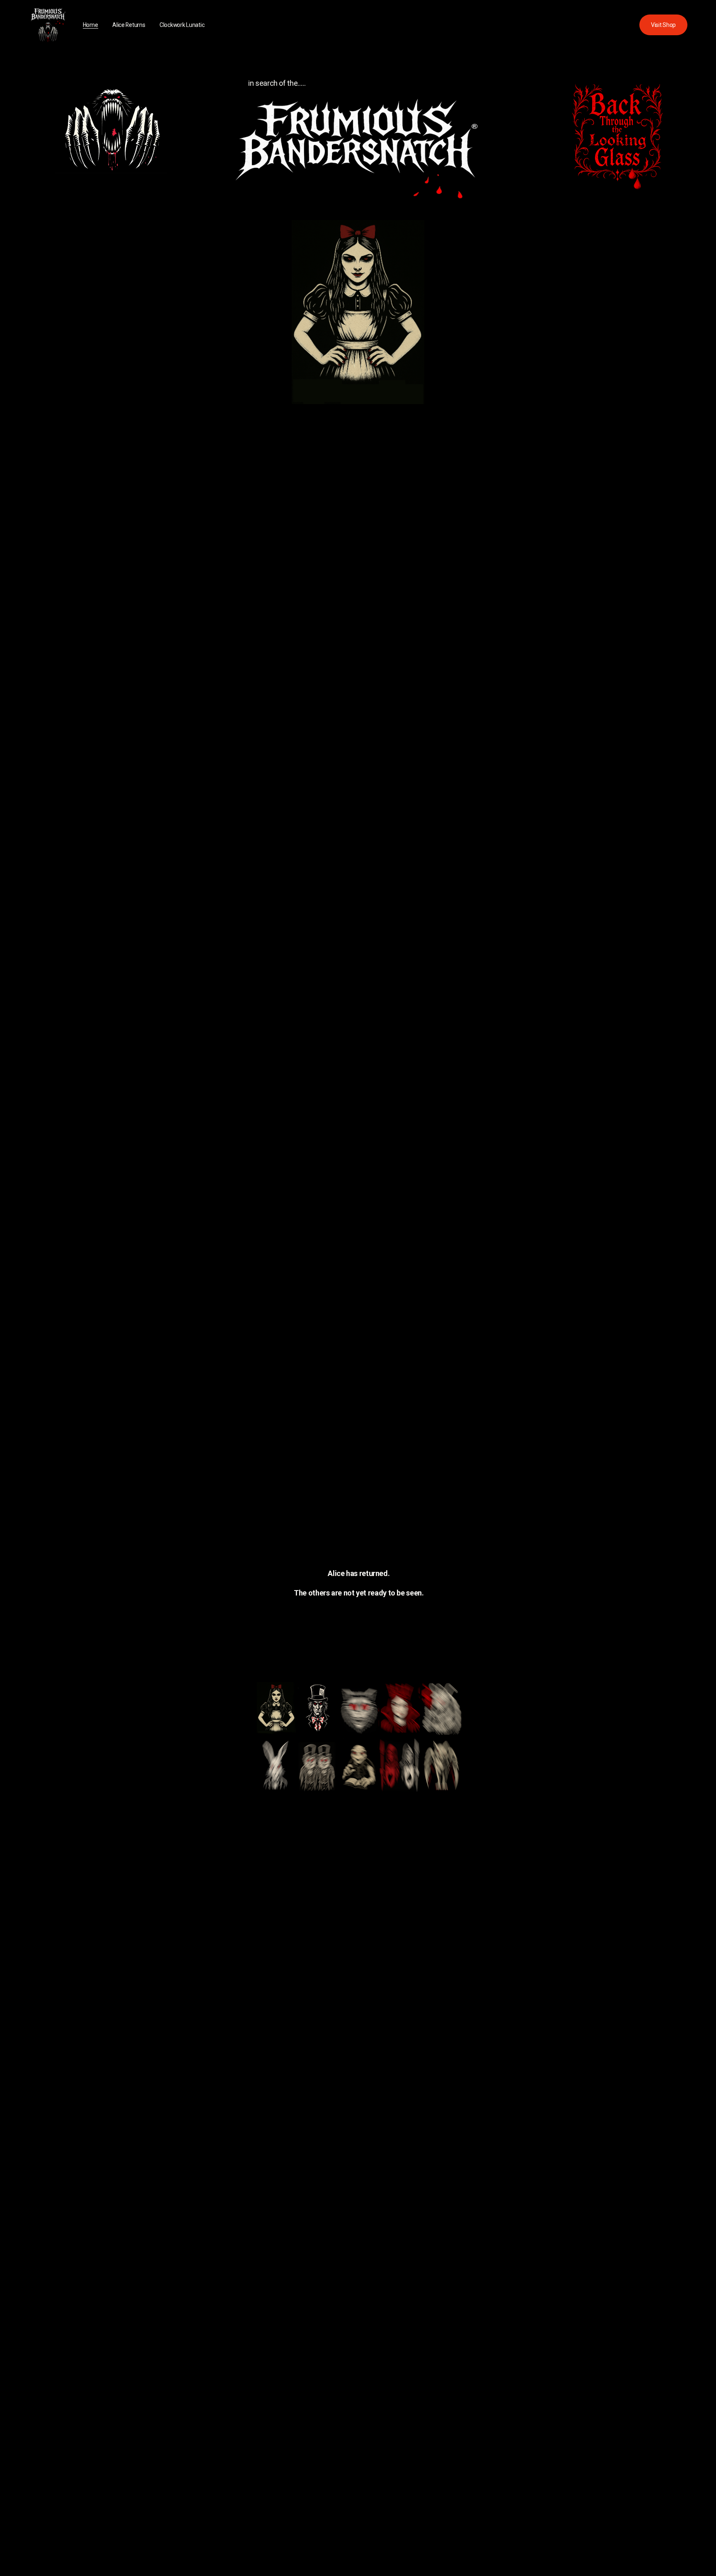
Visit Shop (663, 25)
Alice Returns (129, 25)
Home (91, 25)
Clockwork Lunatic (182, 25)
